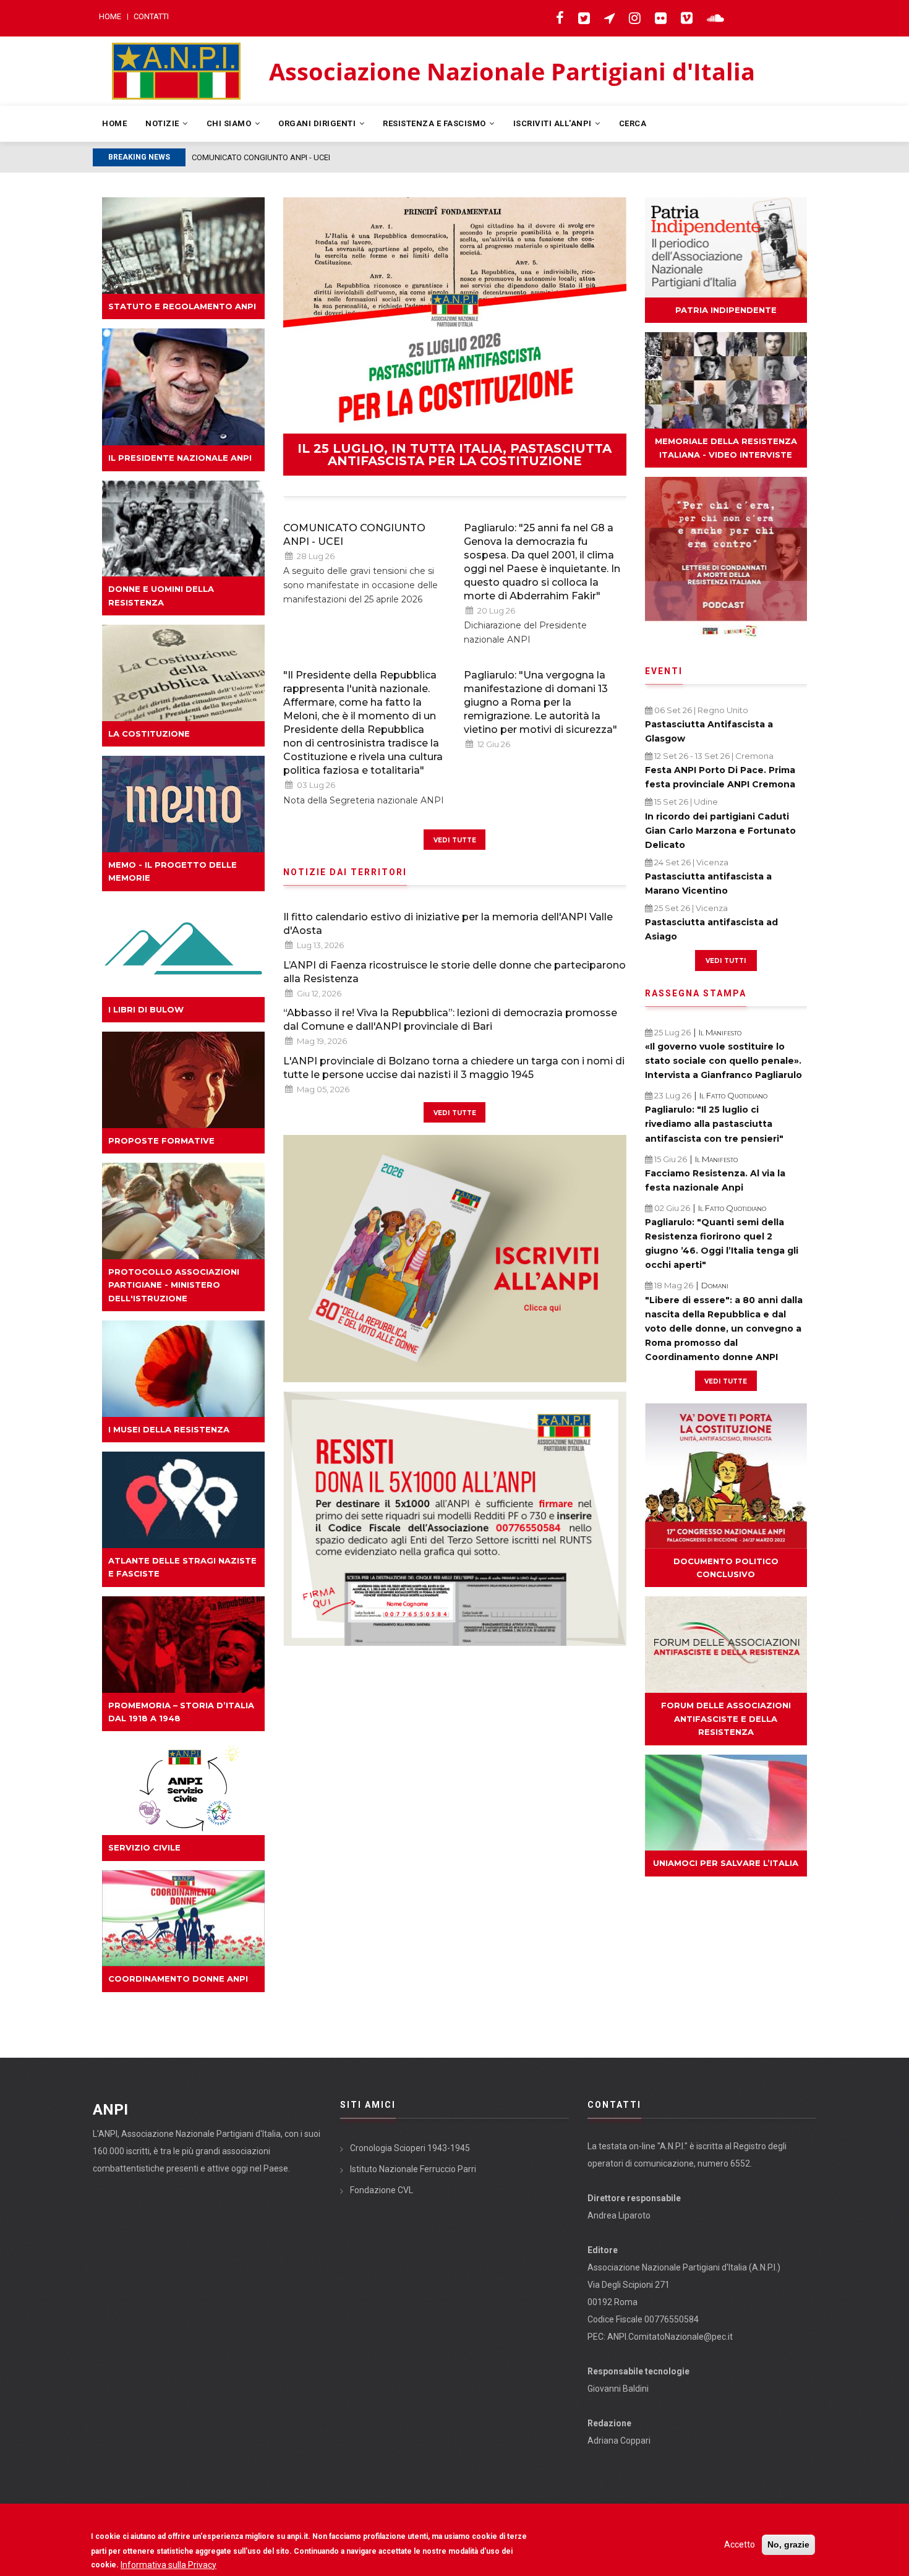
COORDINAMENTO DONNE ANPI (178, 1979)
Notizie (163, 123)
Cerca (633, 123)
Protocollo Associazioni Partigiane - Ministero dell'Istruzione (174, 1285)
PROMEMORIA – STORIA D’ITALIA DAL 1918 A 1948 (181, 1712)
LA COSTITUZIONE (149, 734)
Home (110, 16)
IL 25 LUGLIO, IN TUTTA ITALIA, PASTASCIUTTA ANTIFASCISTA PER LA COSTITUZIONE (454, 455)
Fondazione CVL (382, 2190)
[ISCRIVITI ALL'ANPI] (455, 1259)
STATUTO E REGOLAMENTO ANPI (182, 306)
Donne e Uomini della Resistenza (161, 595)
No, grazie (788, 2544)
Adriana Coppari (619, 2441)
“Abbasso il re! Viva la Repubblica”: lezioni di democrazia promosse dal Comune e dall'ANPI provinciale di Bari (450, 1020)
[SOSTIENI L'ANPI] (455, 1519)
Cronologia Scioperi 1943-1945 (410, 2148)
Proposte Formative (161, 1140)
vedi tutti (726, 960)
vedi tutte (455, 839)
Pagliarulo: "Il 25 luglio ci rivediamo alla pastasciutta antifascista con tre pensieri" (714, 1124)
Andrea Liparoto (619, 2215)
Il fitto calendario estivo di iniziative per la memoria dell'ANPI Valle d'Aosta (448, 924)
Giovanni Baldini (618, 2389)
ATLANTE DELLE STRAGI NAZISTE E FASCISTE (182, 1567)
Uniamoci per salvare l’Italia (726, 1863)
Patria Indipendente (726, 310)
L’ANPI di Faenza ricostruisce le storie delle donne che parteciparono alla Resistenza (454, 972)
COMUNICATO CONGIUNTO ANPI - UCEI (354, 535)
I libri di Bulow (146, 1009)
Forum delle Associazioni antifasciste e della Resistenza (726, 1718)
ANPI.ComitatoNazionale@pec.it (670, 2337)
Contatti (151, 16)
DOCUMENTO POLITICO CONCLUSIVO (726, 1568)
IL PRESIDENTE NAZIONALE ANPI (180, 458)
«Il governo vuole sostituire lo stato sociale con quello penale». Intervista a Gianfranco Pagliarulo (723, 1061)
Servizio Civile (144, 1847)
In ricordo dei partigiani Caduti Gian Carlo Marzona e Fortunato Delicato (720, 831)
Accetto (740, 2544)
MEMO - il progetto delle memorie (173, 871)
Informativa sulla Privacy (169, 2564)
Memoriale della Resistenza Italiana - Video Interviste (726, 447)
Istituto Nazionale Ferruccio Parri (413, 2169)
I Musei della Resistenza (169, 1429)
